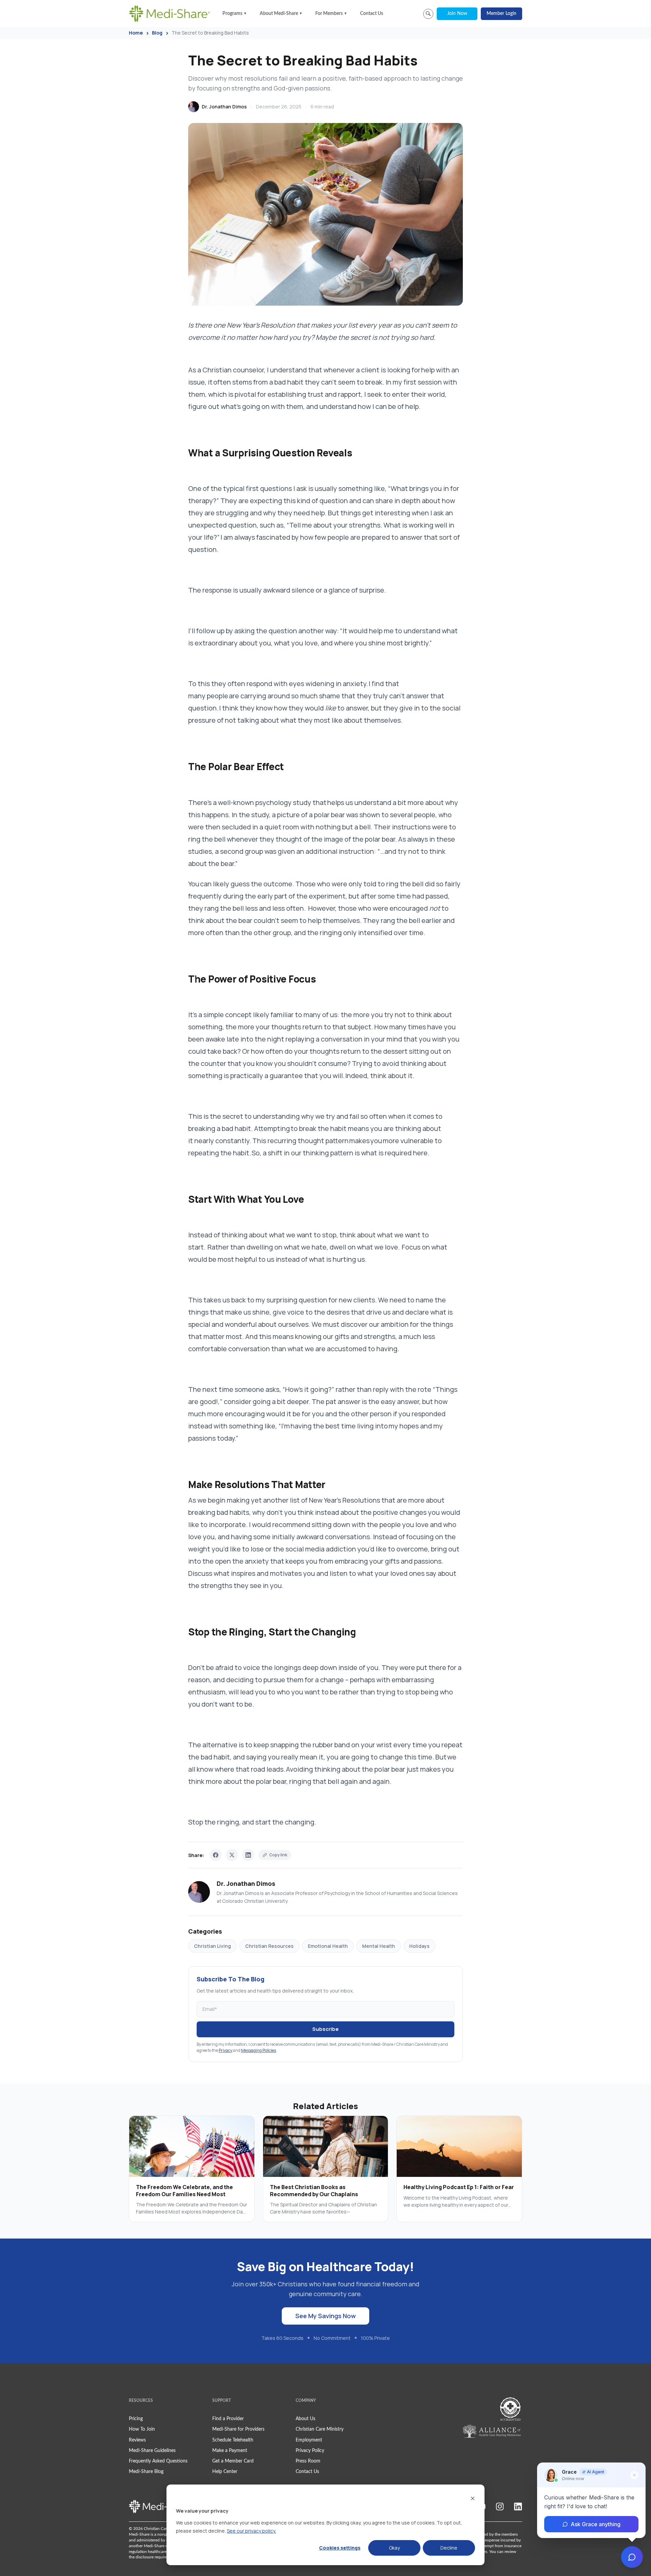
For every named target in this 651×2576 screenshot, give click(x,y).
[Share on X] (232, 1855)
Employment (309, 2440)
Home (136, 33)
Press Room (308, 2461)
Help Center (225, 2472)
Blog (157, 33)
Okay (394, 2548)
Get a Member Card (233, 2461)
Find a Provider (228, 2419)
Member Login (501, 14)
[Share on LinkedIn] (248, 1855)
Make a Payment (230, 2451)
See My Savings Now (325, 2316)
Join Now (457, 14)
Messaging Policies (259, 2050)
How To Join (142, 2429)
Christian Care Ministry (320, 2429)
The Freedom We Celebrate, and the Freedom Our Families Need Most (184, 2191)
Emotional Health (328, 1946)
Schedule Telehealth (233, 2440)
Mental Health (379, 1946)
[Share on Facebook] (216, 1855)
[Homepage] (170, 14)
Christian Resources (269, 1946)
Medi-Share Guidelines (152, 2451)
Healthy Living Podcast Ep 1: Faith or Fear (459, 2187)
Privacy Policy (310, 2451)
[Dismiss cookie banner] (473, 2498)
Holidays (419, 1946)
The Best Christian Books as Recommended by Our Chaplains (314, 2191)
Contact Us (372, 14)
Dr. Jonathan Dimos (224, 107)
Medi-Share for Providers (238, 2429)
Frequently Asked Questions (158, 2461)
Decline (449, 2548)
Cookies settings (340, 2548)
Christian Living (212, 1946)
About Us (305, 2419)
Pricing (136, 2419)
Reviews (137, 2440)
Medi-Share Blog (146, 2472)
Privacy (225, 2050)
